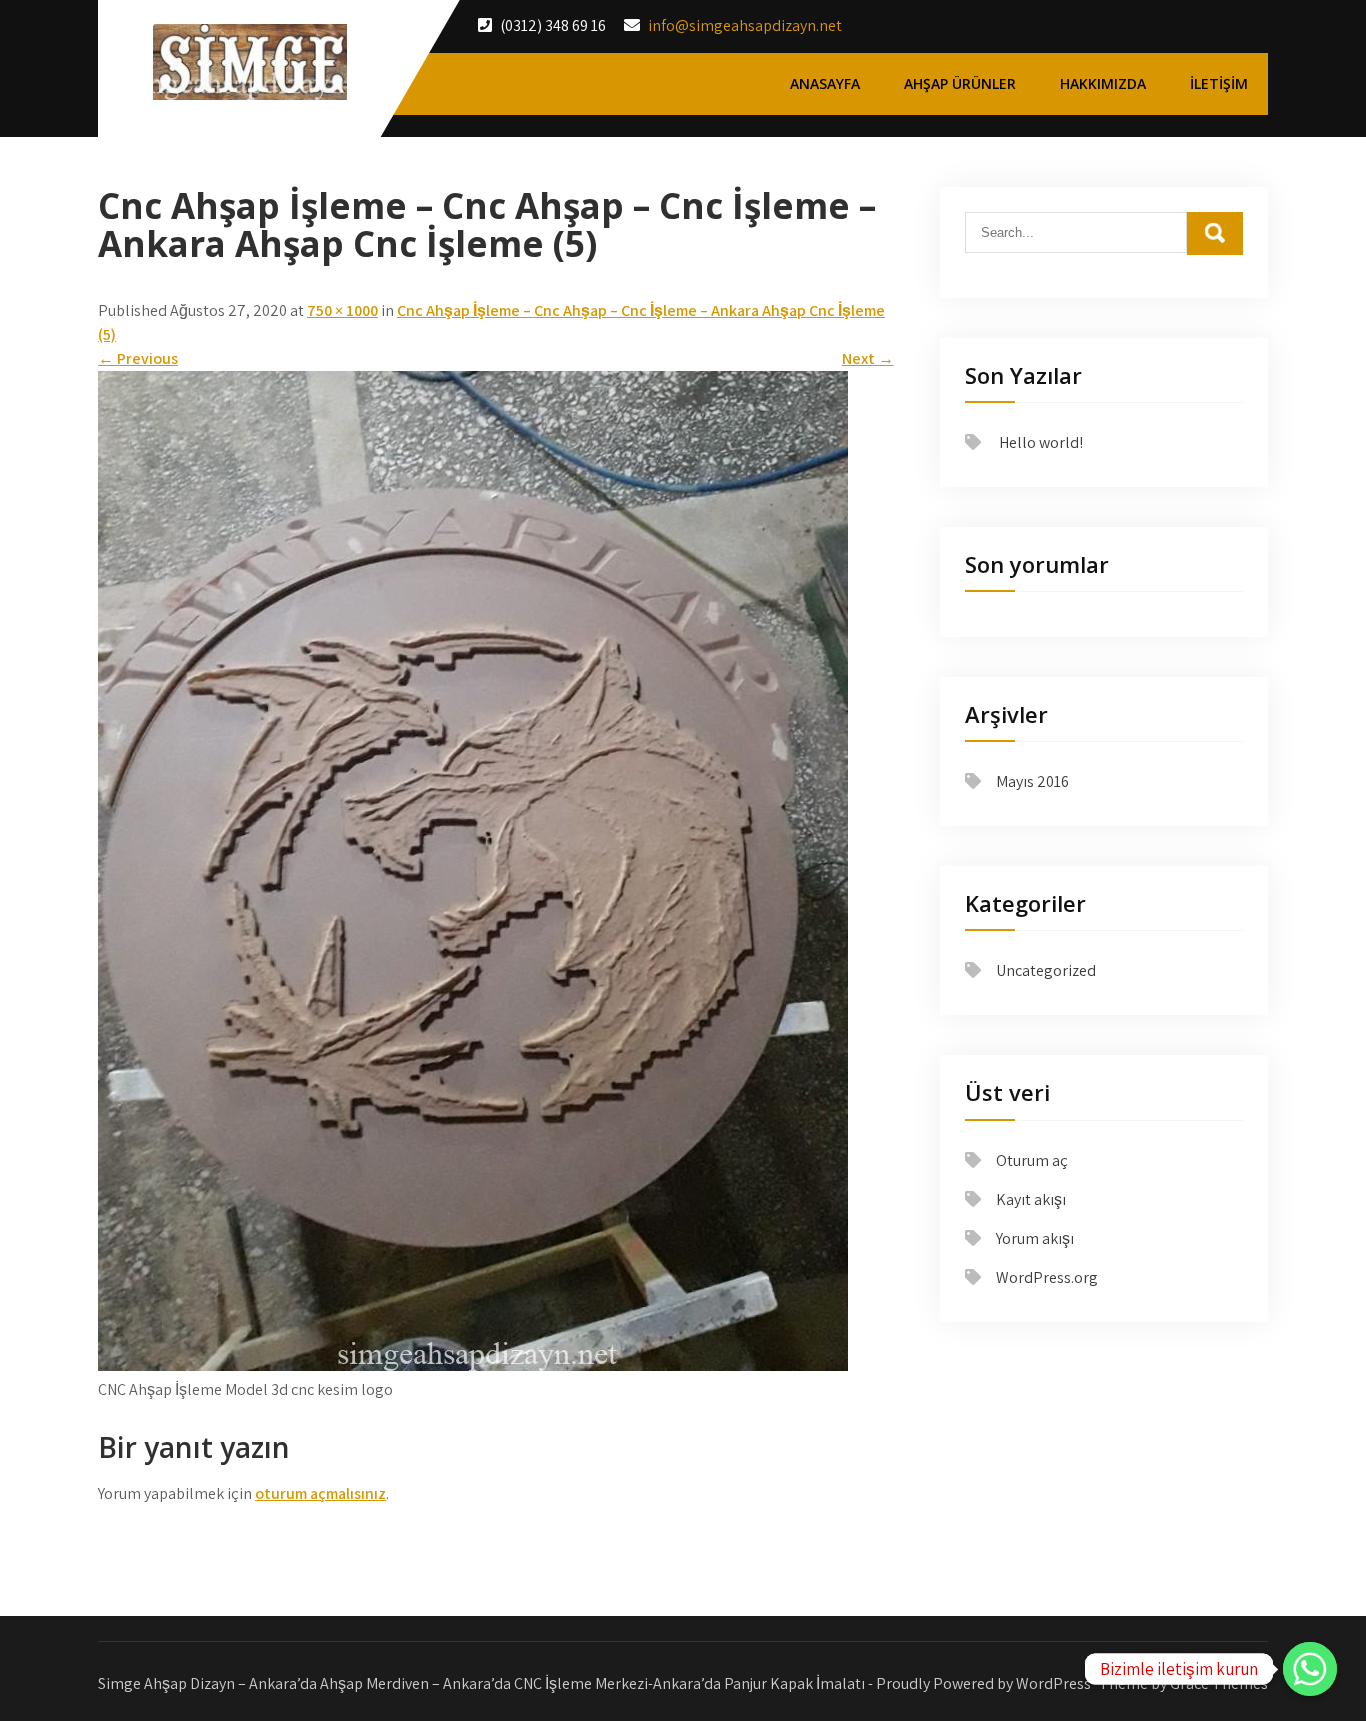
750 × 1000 (342, 310)
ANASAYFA (825, 83)
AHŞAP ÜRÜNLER (960, 83)
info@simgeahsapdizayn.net (745, 25)
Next (868, 358)
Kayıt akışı (1031, 1199)
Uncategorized (1046, 970)
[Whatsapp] (1310, 1669)
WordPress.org (1047, 1277)
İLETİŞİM (1219, 83)
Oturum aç (1032, 1160)
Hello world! (1041, 442)
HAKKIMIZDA (1103, 83)
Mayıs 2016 (1032, 781)
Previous (138, 358)
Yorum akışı (1035, 1238)
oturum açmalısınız (320, 1493)
